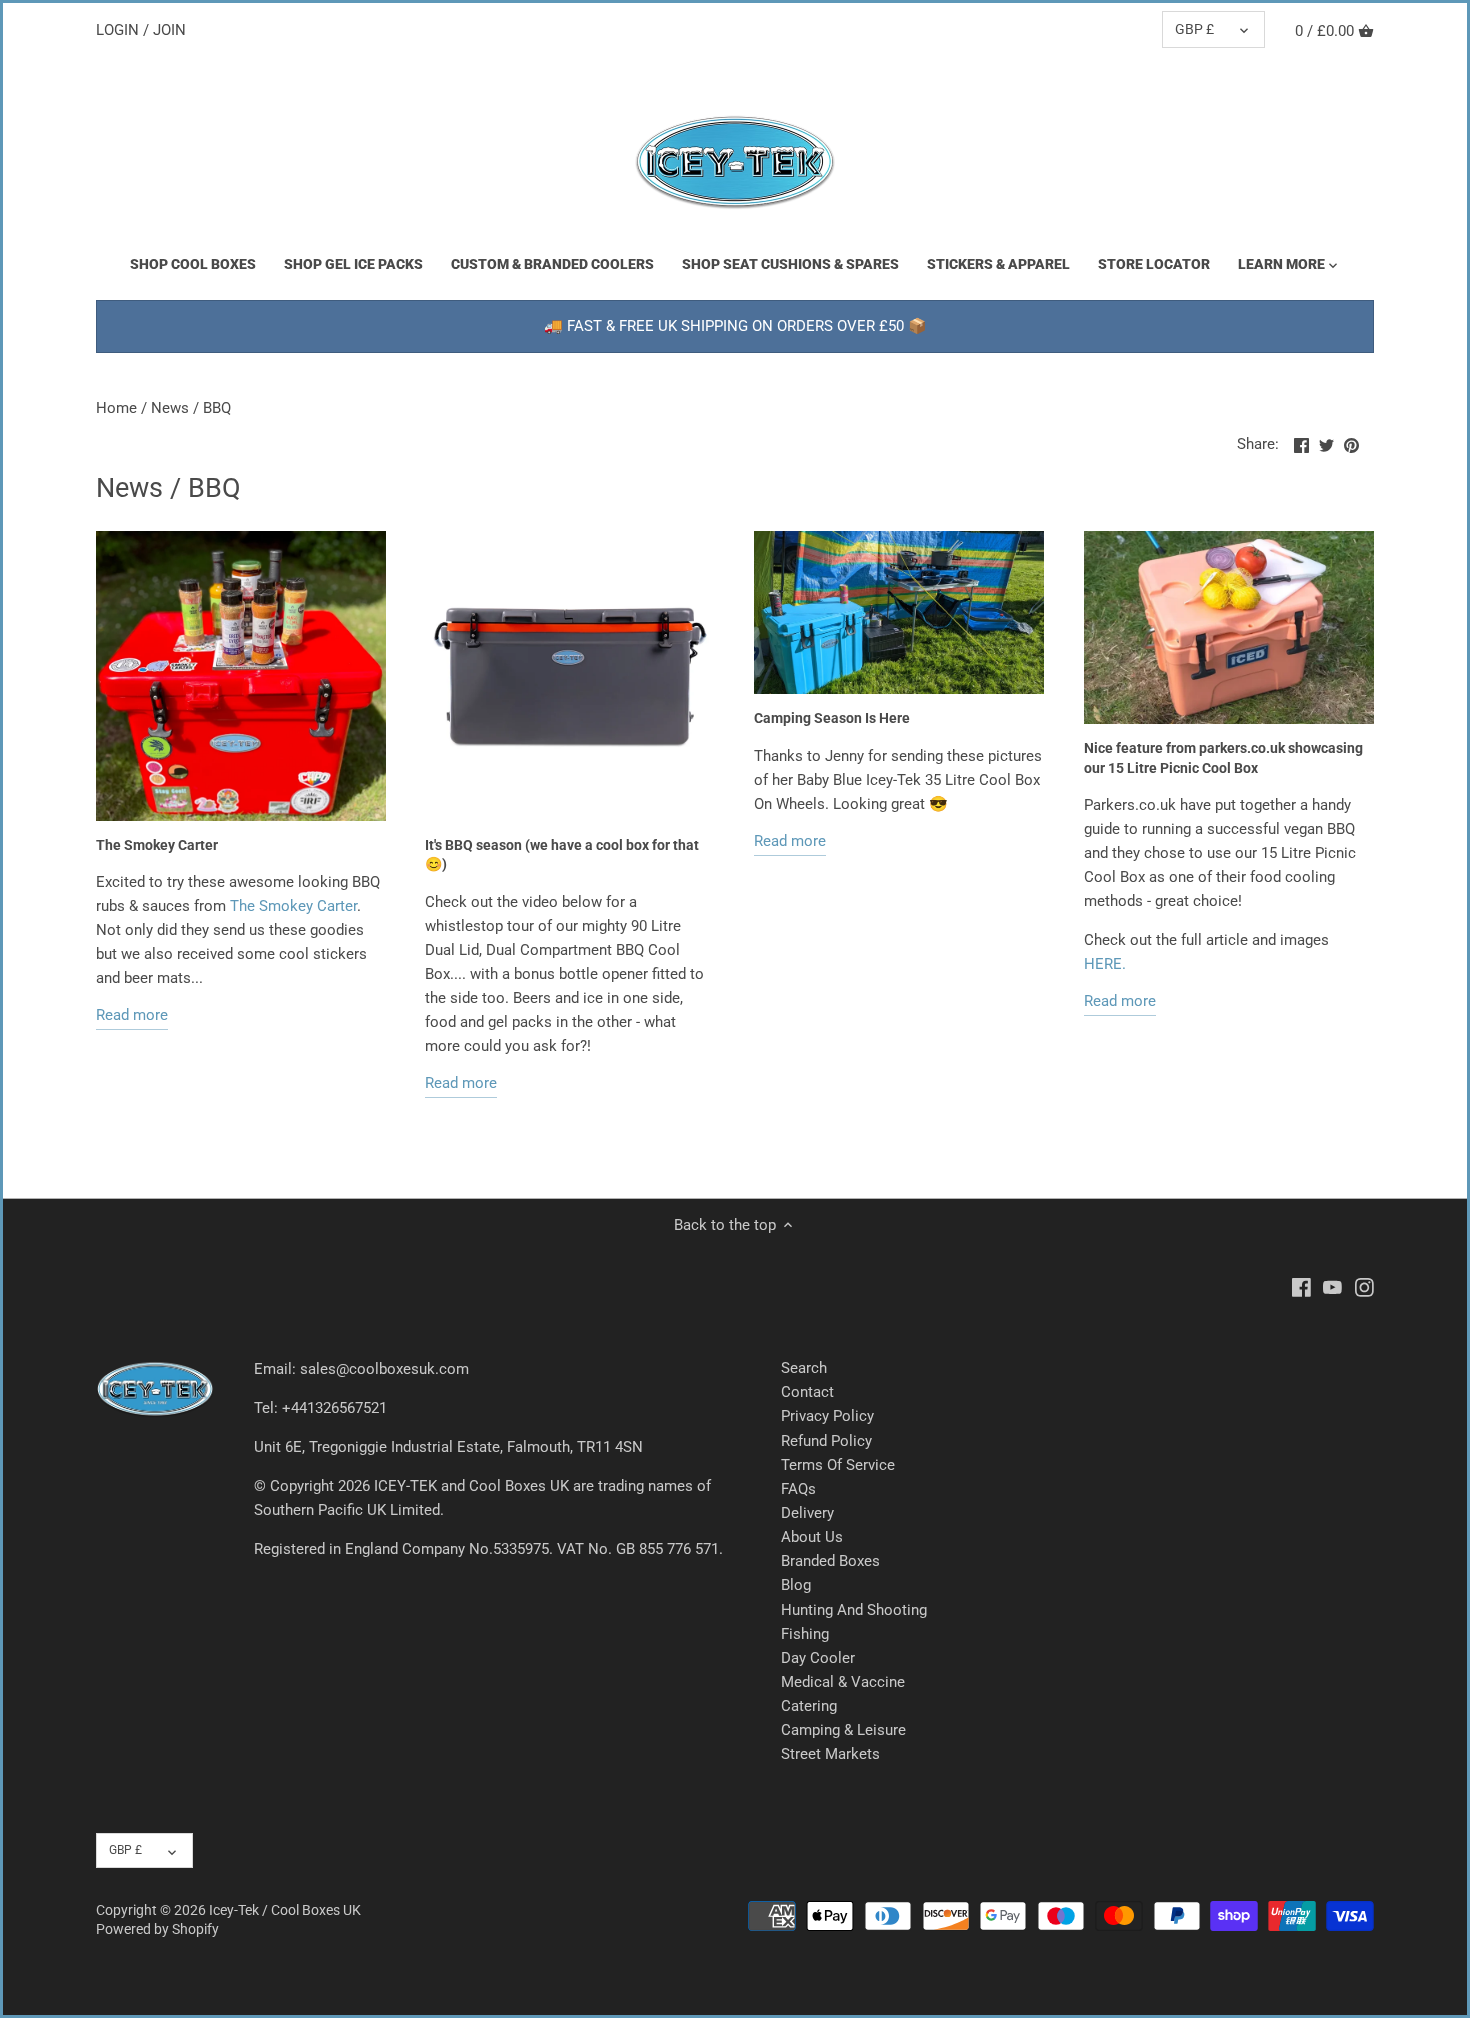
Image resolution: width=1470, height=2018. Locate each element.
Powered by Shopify (157, 1929)
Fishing (805, 1634)
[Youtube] (1332, 1286)
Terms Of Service (838, 1465)
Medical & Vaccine (843, 1682)
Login (117, 30)
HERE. (1105, 964)
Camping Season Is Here (832, 718)
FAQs (798, 1489)
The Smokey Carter (157, 845)
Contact (807, 1392)
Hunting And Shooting (854, 1610)
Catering (809, 1706)
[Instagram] (1364, 1286)
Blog (796, 1585)
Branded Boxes (830, 1561)
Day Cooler (818, 1658)
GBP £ (1194, 29)
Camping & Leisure (843, 1730)
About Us (812, 1537)
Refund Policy (826, 1441)
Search (804, 1368)
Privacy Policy (827, 1416)
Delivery (807, 1513)
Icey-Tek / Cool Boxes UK (285, 1910)
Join (169, 30)
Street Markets (830, 1754)
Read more (132, 1015)
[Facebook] (1301, 1286)
